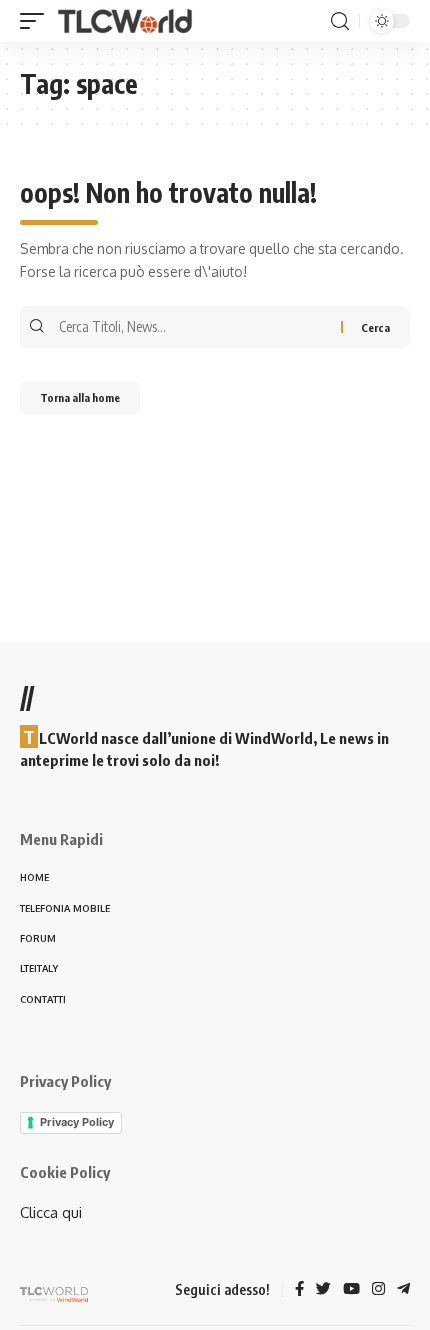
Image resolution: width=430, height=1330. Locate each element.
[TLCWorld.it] (125, 21)
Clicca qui (51, 1212)
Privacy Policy (77, 1122)
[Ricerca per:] (197, 327)
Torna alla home (80, 397)
